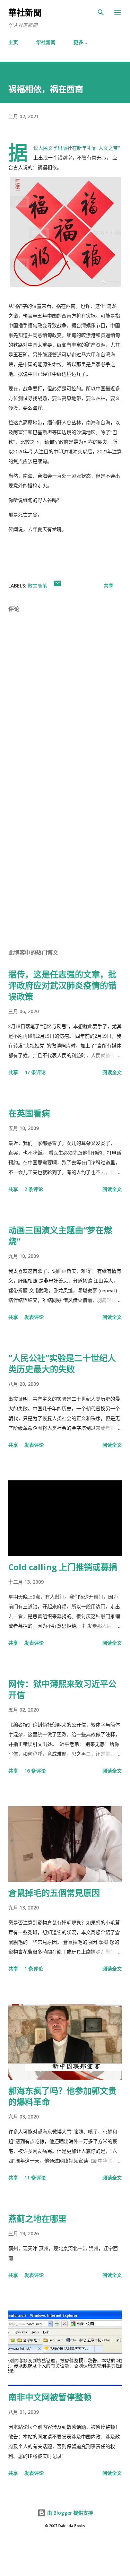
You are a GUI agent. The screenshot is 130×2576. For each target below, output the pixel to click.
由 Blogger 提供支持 (69, 2513)
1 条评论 (34, 1969)
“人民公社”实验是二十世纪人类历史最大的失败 (62, 1363)
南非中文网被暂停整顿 (50, 2397)
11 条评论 (35, 2178)
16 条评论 (35, 1771)
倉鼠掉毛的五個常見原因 (54, 1893)
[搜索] (101, 12)
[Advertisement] (65, 861)
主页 (13, 42)
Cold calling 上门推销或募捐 (63, 1567)
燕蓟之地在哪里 (37, 2218)
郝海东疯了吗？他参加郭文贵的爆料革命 (62, 2096)
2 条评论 (34, 1189)
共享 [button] (109, 586)
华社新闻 (46, 42)
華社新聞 (25, 12)
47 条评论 (35, 1072)
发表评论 (34, 1317)
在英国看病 (29, 1113)
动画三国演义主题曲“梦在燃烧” (60, 1235)
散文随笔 (37, 586)
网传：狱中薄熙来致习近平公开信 (62, 1689)
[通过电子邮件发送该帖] (58, 586)
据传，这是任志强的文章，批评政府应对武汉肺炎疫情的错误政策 (62, 985)
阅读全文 (112, 1072)
